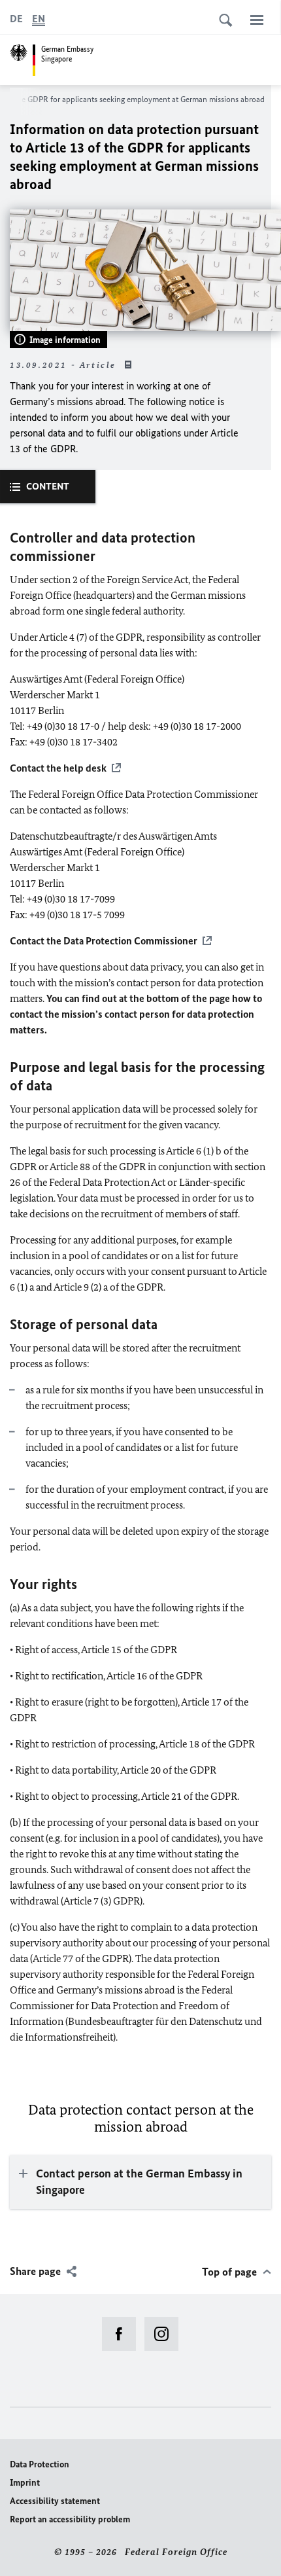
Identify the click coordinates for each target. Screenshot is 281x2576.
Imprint (25, 2483)
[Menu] (257, 20)
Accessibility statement (55, 2501)
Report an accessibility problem (70, 2519)
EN (39, 19)
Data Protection (40, 2464)
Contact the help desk (58, 768)
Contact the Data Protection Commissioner (104, 941)
